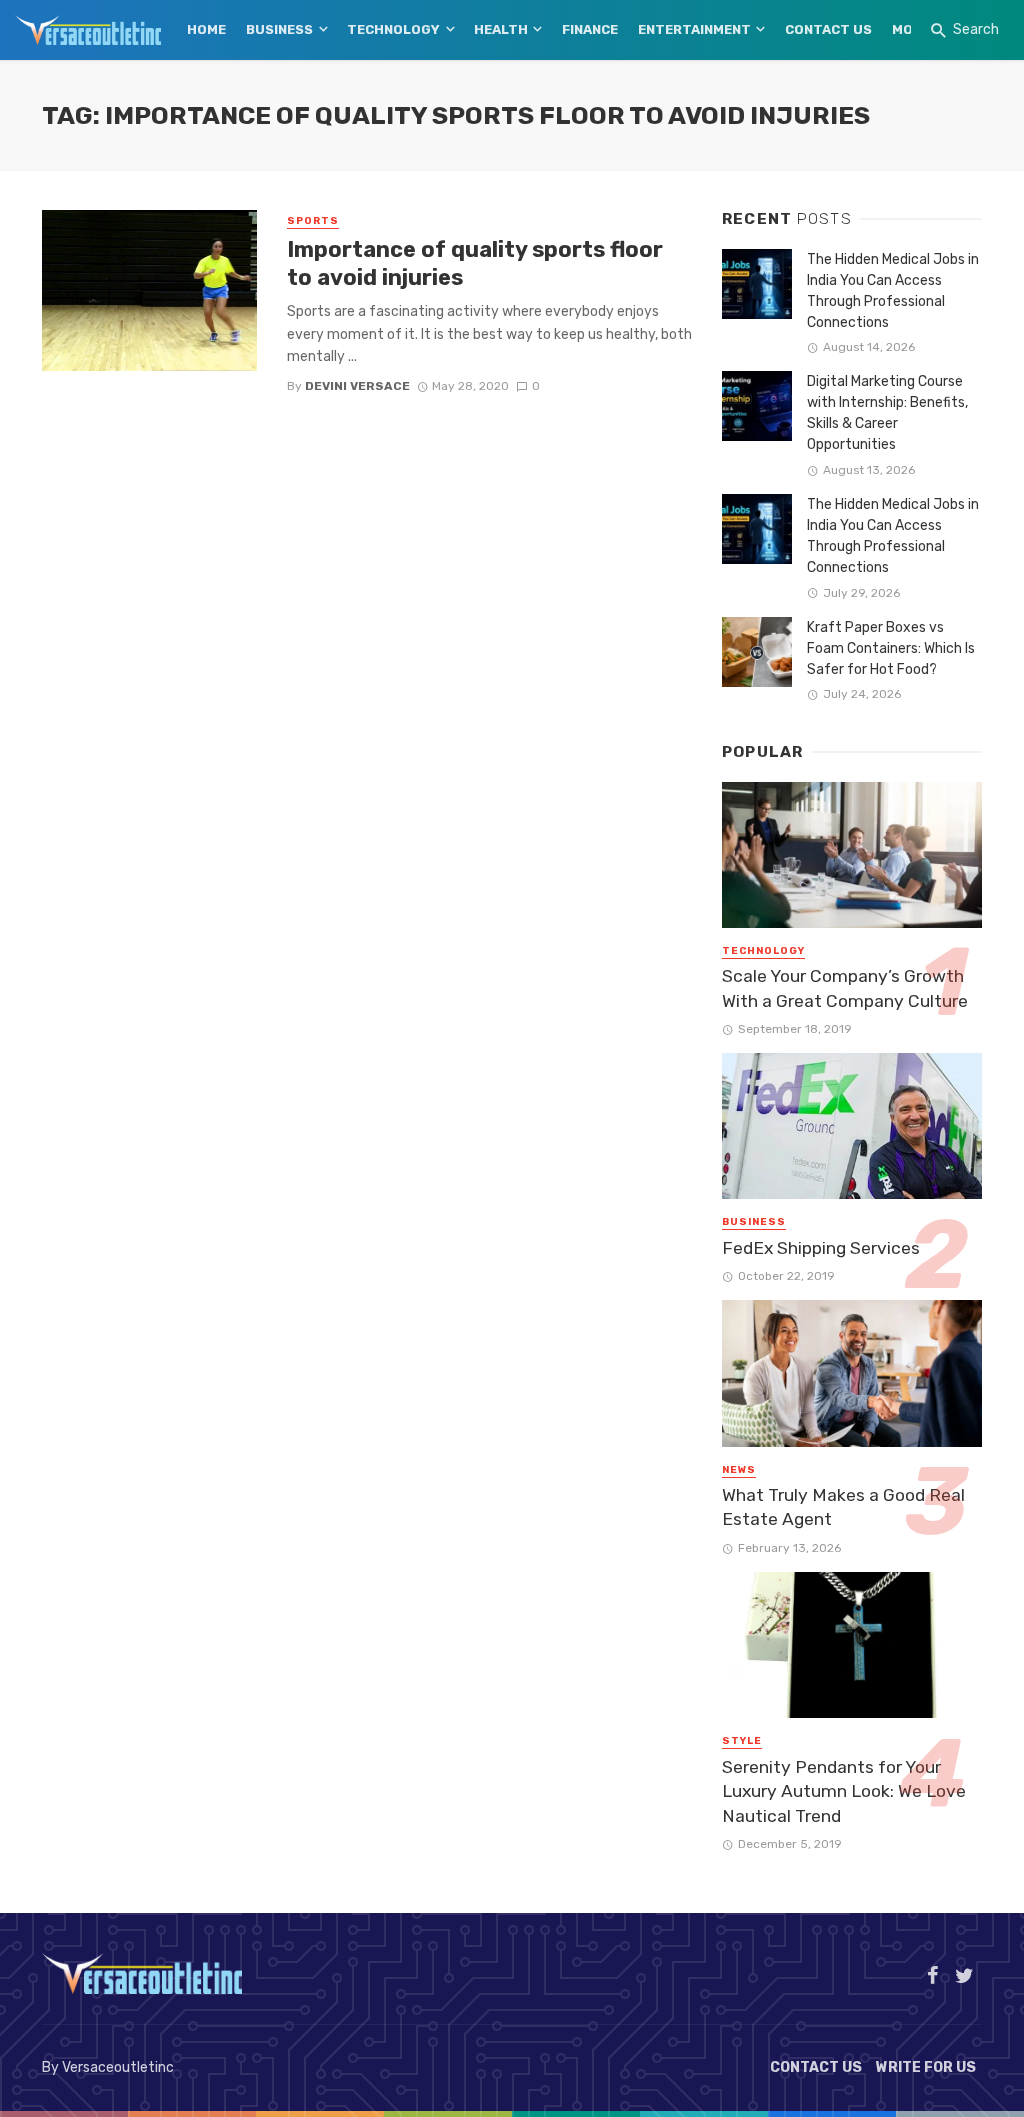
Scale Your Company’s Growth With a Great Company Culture (845, 988)
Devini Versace (357, 386)
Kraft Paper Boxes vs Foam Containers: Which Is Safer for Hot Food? (891, 648)
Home (206, 29)
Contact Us (828, 29)
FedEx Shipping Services (821, 1248)
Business (279, 29)
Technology (393, 29)
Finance (590, 29)
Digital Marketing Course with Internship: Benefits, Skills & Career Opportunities (887, 413)
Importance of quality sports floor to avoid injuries (475, 263)
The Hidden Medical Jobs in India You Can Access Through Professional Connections (893, 291)
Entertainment (694, 29)
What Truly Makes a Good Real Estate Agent (843, 1507)
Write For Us (926, 2067)
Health (501, 29)
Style (742, 1741)
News (739, 1470)
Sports (313, 221)
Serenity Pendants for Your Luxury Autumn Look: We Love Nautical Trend (844, 1791)
